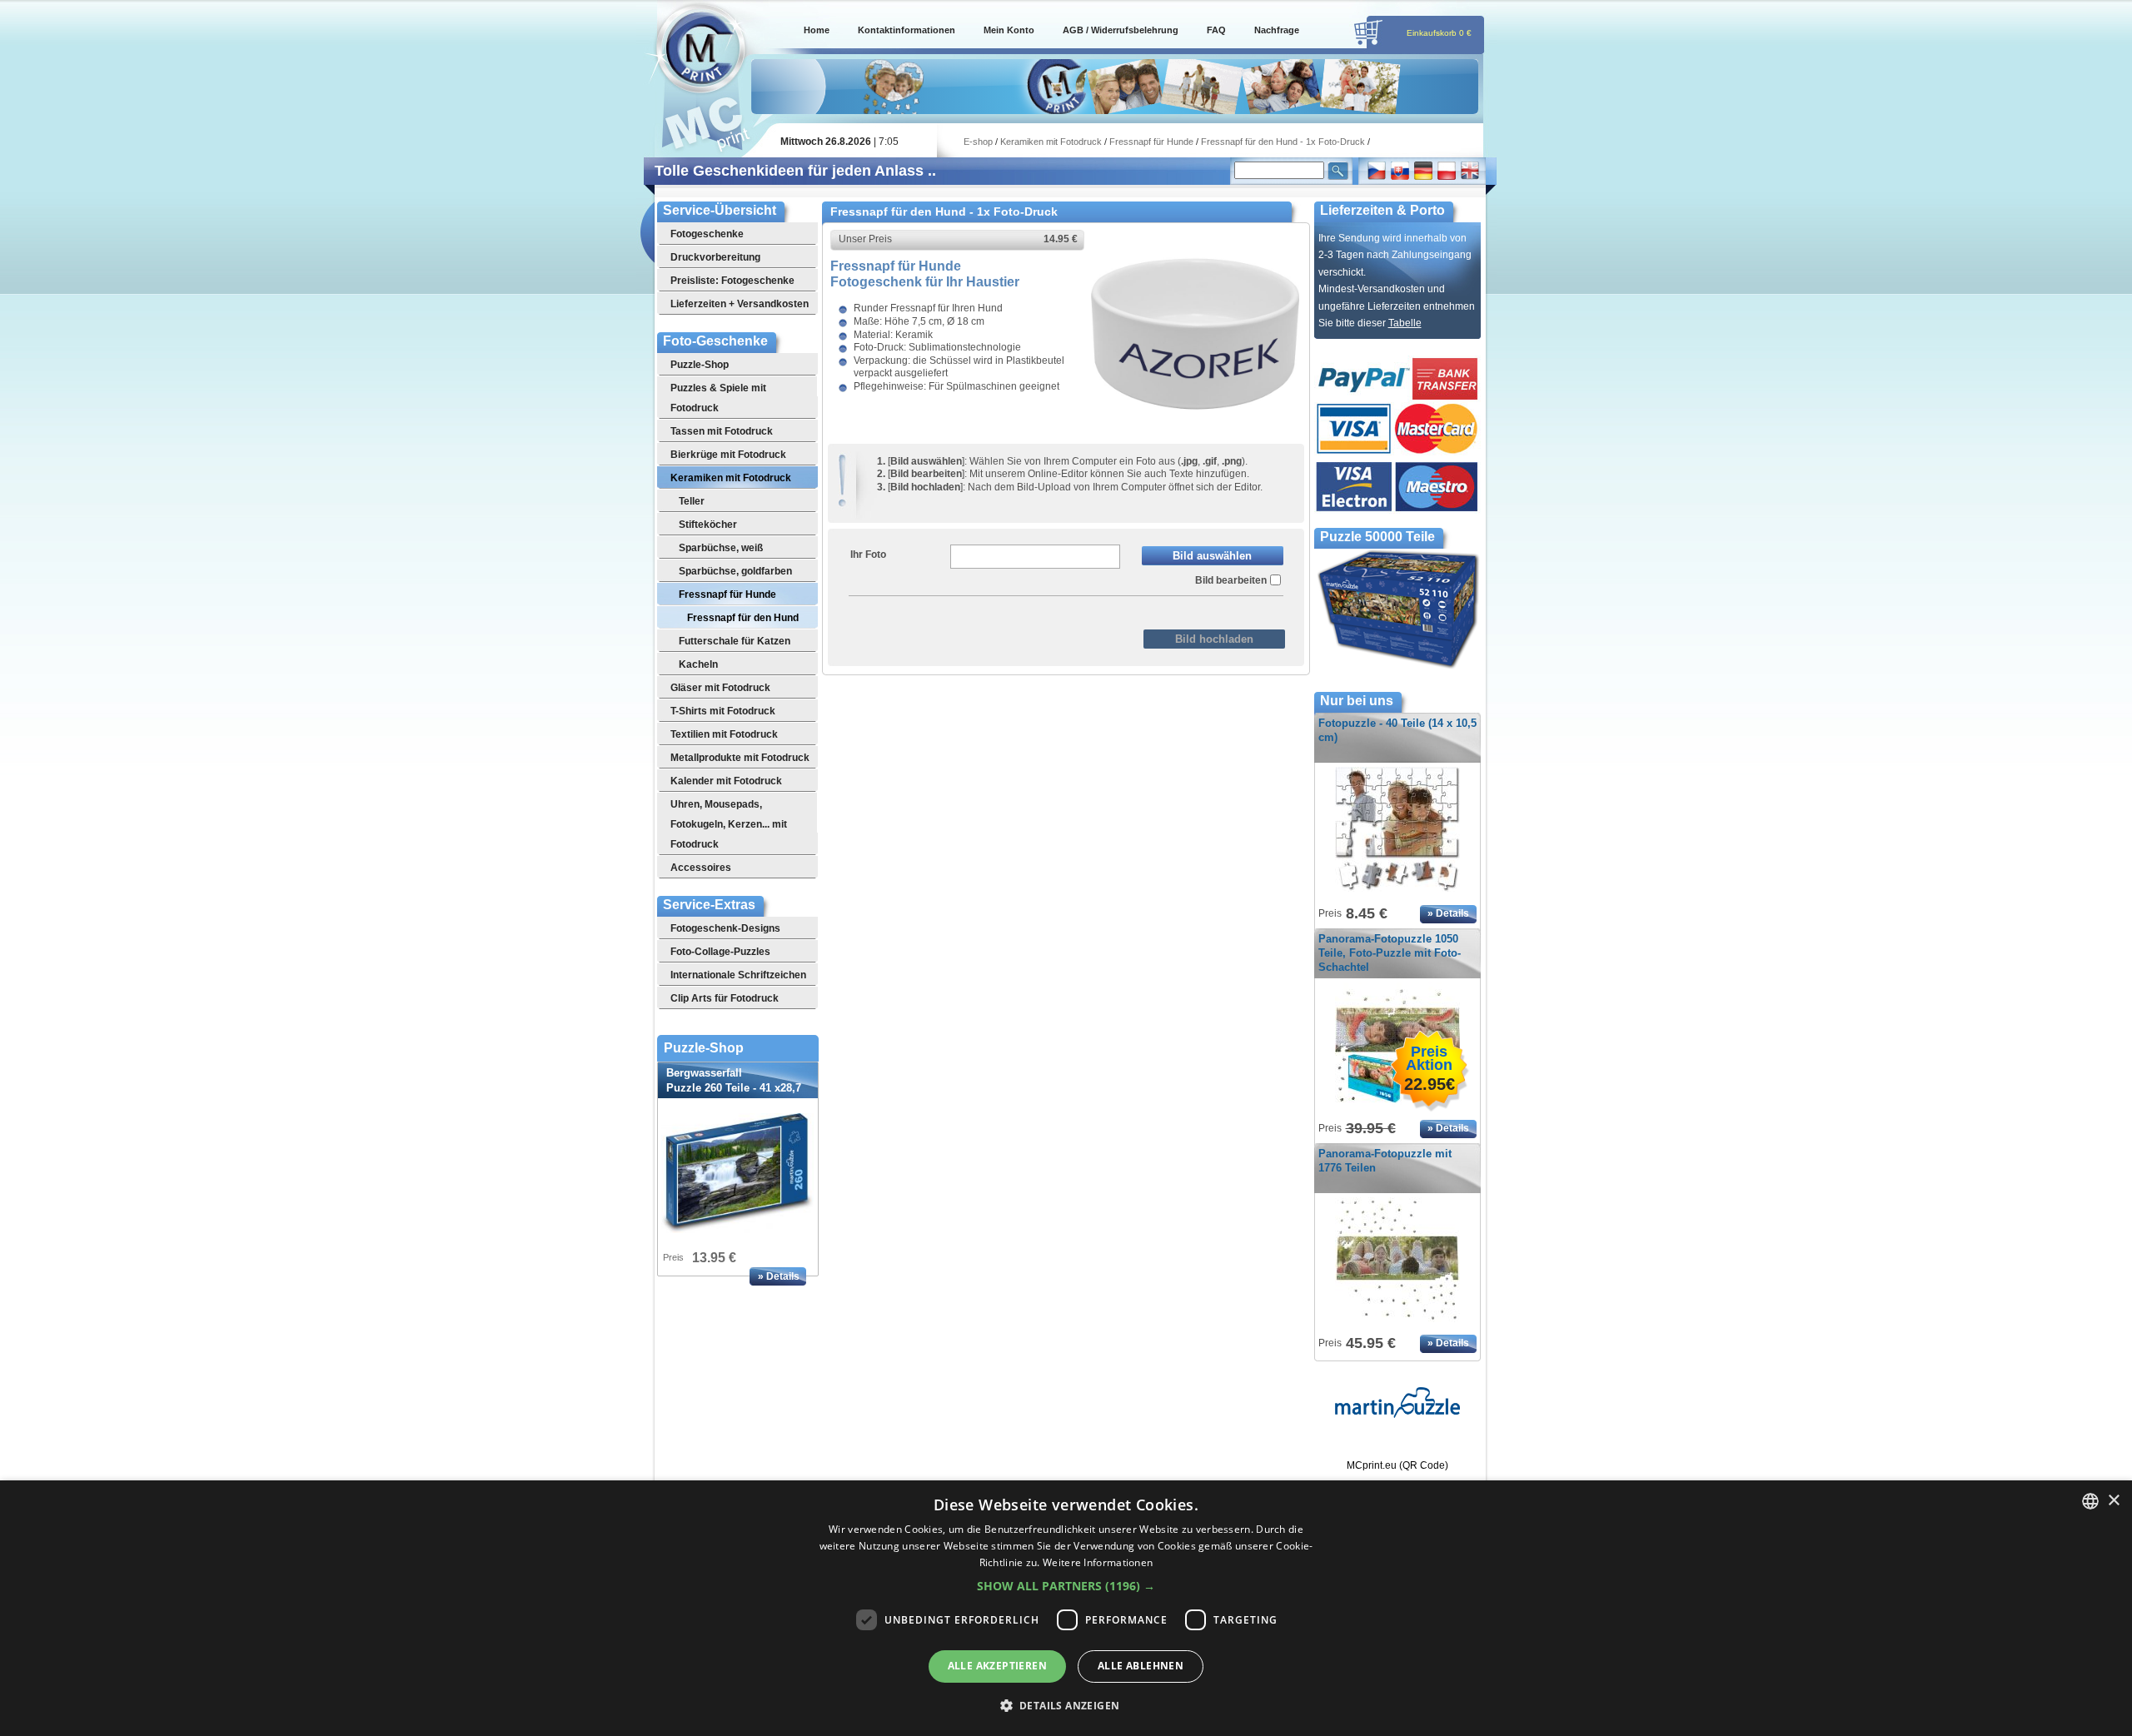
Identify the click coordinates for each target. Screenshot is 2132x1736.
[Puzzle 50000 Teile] (1397, 667)
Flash (1104, 609)
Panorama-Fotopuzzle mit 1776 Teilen (1385, 1161)
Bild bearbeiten (1231, 580)
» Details (779, 1276)
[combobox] (2090, 1501)
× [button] (2113, 1501)
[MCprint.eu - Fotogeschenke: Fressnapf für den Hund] (1195, 435)
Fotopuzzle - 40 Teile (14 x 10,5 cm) (1397, 730)
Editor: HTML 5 (1035, 609)
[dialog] (1066, 1608)
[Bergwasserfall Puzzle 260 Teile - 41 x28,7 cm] (738, 1173)
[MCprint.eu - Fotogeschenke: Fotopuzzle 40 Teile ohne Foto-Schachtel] (1397, 893)
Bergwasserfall (734, 1088)
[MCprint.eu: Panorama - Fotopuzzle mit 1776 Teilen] (1397, 1323)
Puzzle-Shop (704, 1048)
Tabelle (1405, 323)
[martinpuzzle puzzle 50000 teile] (1397, 1415)
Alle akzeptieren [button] (997, 1666)
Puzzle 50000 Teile (1377, 537)
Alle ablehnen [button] (1141, 1666)
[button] (1066, 1586)
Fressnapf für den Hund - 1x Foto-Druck (1283, 142)
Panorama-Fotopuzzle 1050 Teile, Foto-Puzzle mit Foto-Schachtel (1390, 953)
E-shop (978, 142)
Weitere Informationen (1098, 1562)
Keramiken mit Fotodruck (1051, 142)
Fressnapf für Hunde (1151, 142)
